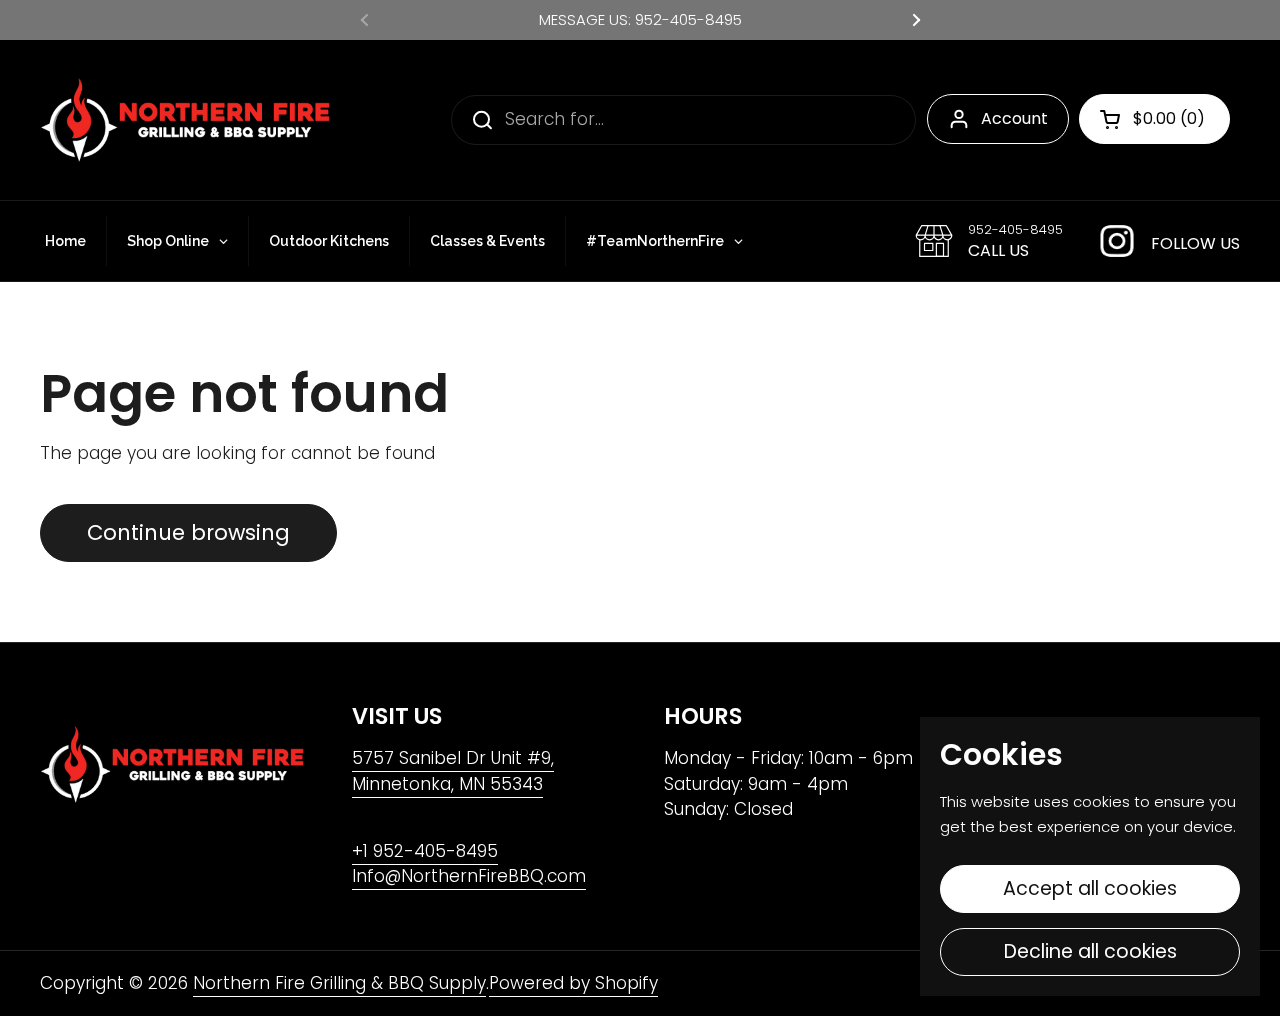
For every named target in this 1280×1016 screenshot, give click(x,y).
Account (1014, 118)
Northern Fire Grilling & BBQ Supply (339, 983)
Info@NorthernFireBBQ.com (469, 876)
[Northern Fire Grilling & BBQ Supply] (185, 120)
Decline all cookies (1090, 951)
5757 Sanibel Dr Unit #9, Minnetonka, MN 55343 (453, 771)
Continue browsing (188, 532)
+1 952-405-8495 (425, 851)
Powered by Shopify (573, 983)
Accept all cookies (1090, 888)
